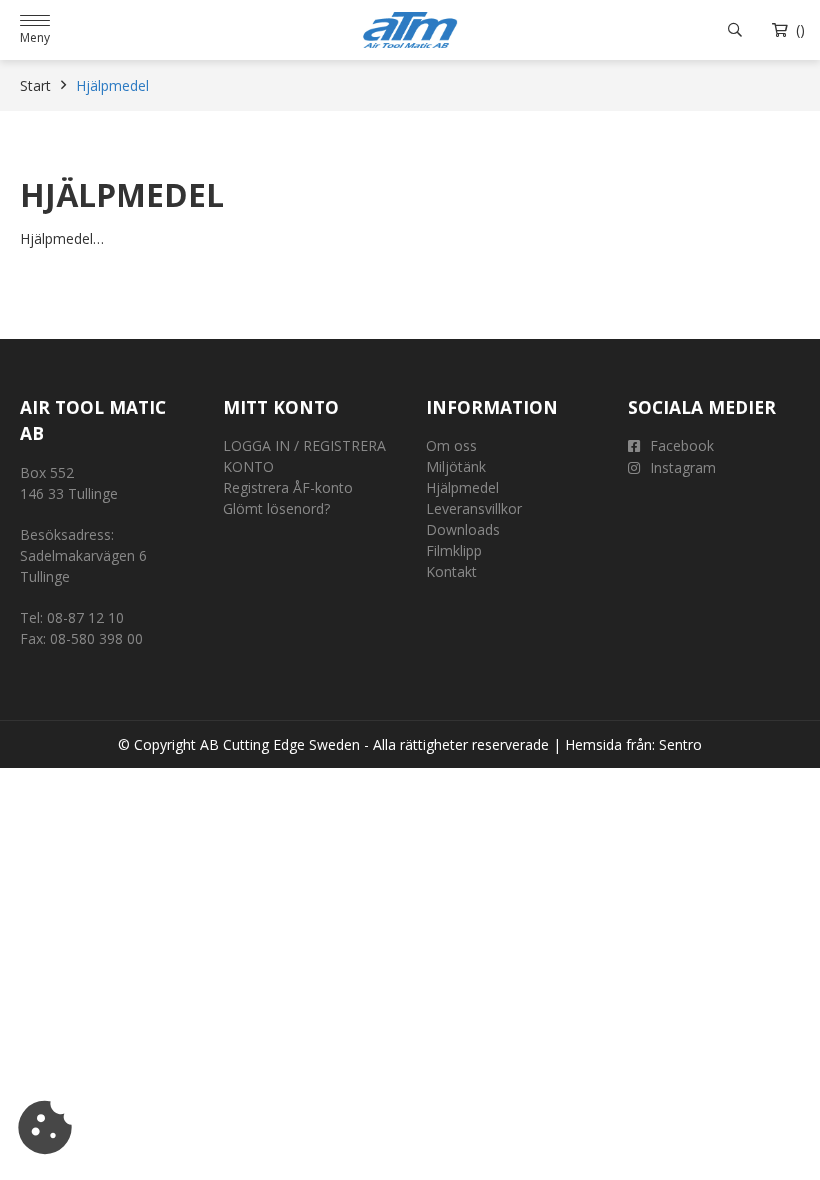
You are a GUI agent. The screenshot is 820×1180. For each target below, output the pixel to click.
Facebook (682, 445)
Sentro (680, 744)
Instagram (683, 467)
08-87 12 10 (85, 617)
